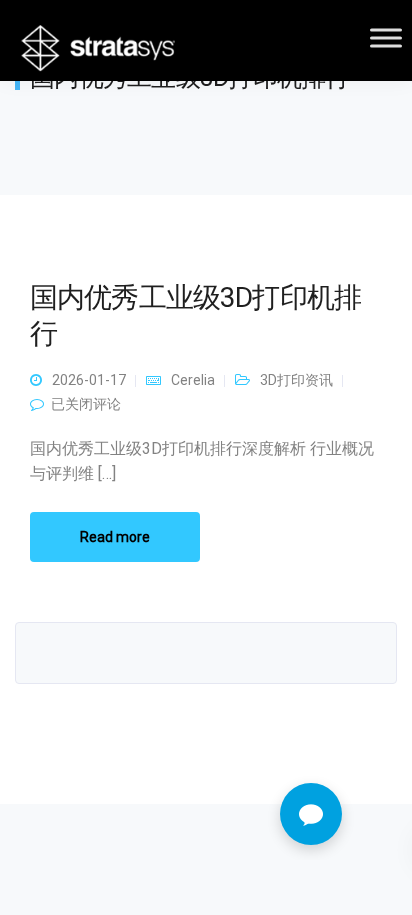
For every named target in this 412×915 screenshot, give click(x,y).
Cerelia (193, 380)
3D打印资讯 (296, 380)
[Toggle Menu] (386, 37)
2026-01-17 (89, 380)
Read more (115, 537)
